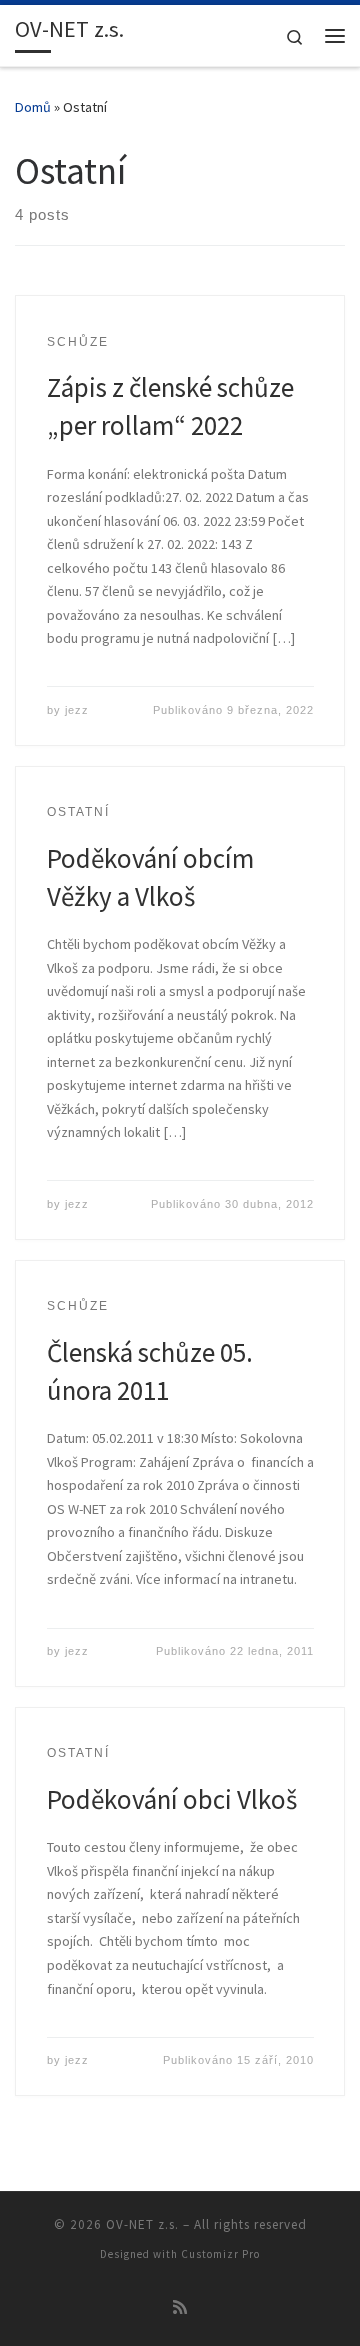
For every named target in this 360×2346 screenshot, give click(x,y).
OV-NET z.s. (142, 2224)
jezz (77, 710)
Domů (33, 107)
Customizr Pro (220, 2254)
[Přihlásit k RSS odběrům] (180, 2307)
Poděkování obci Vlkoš (172, 1799)
